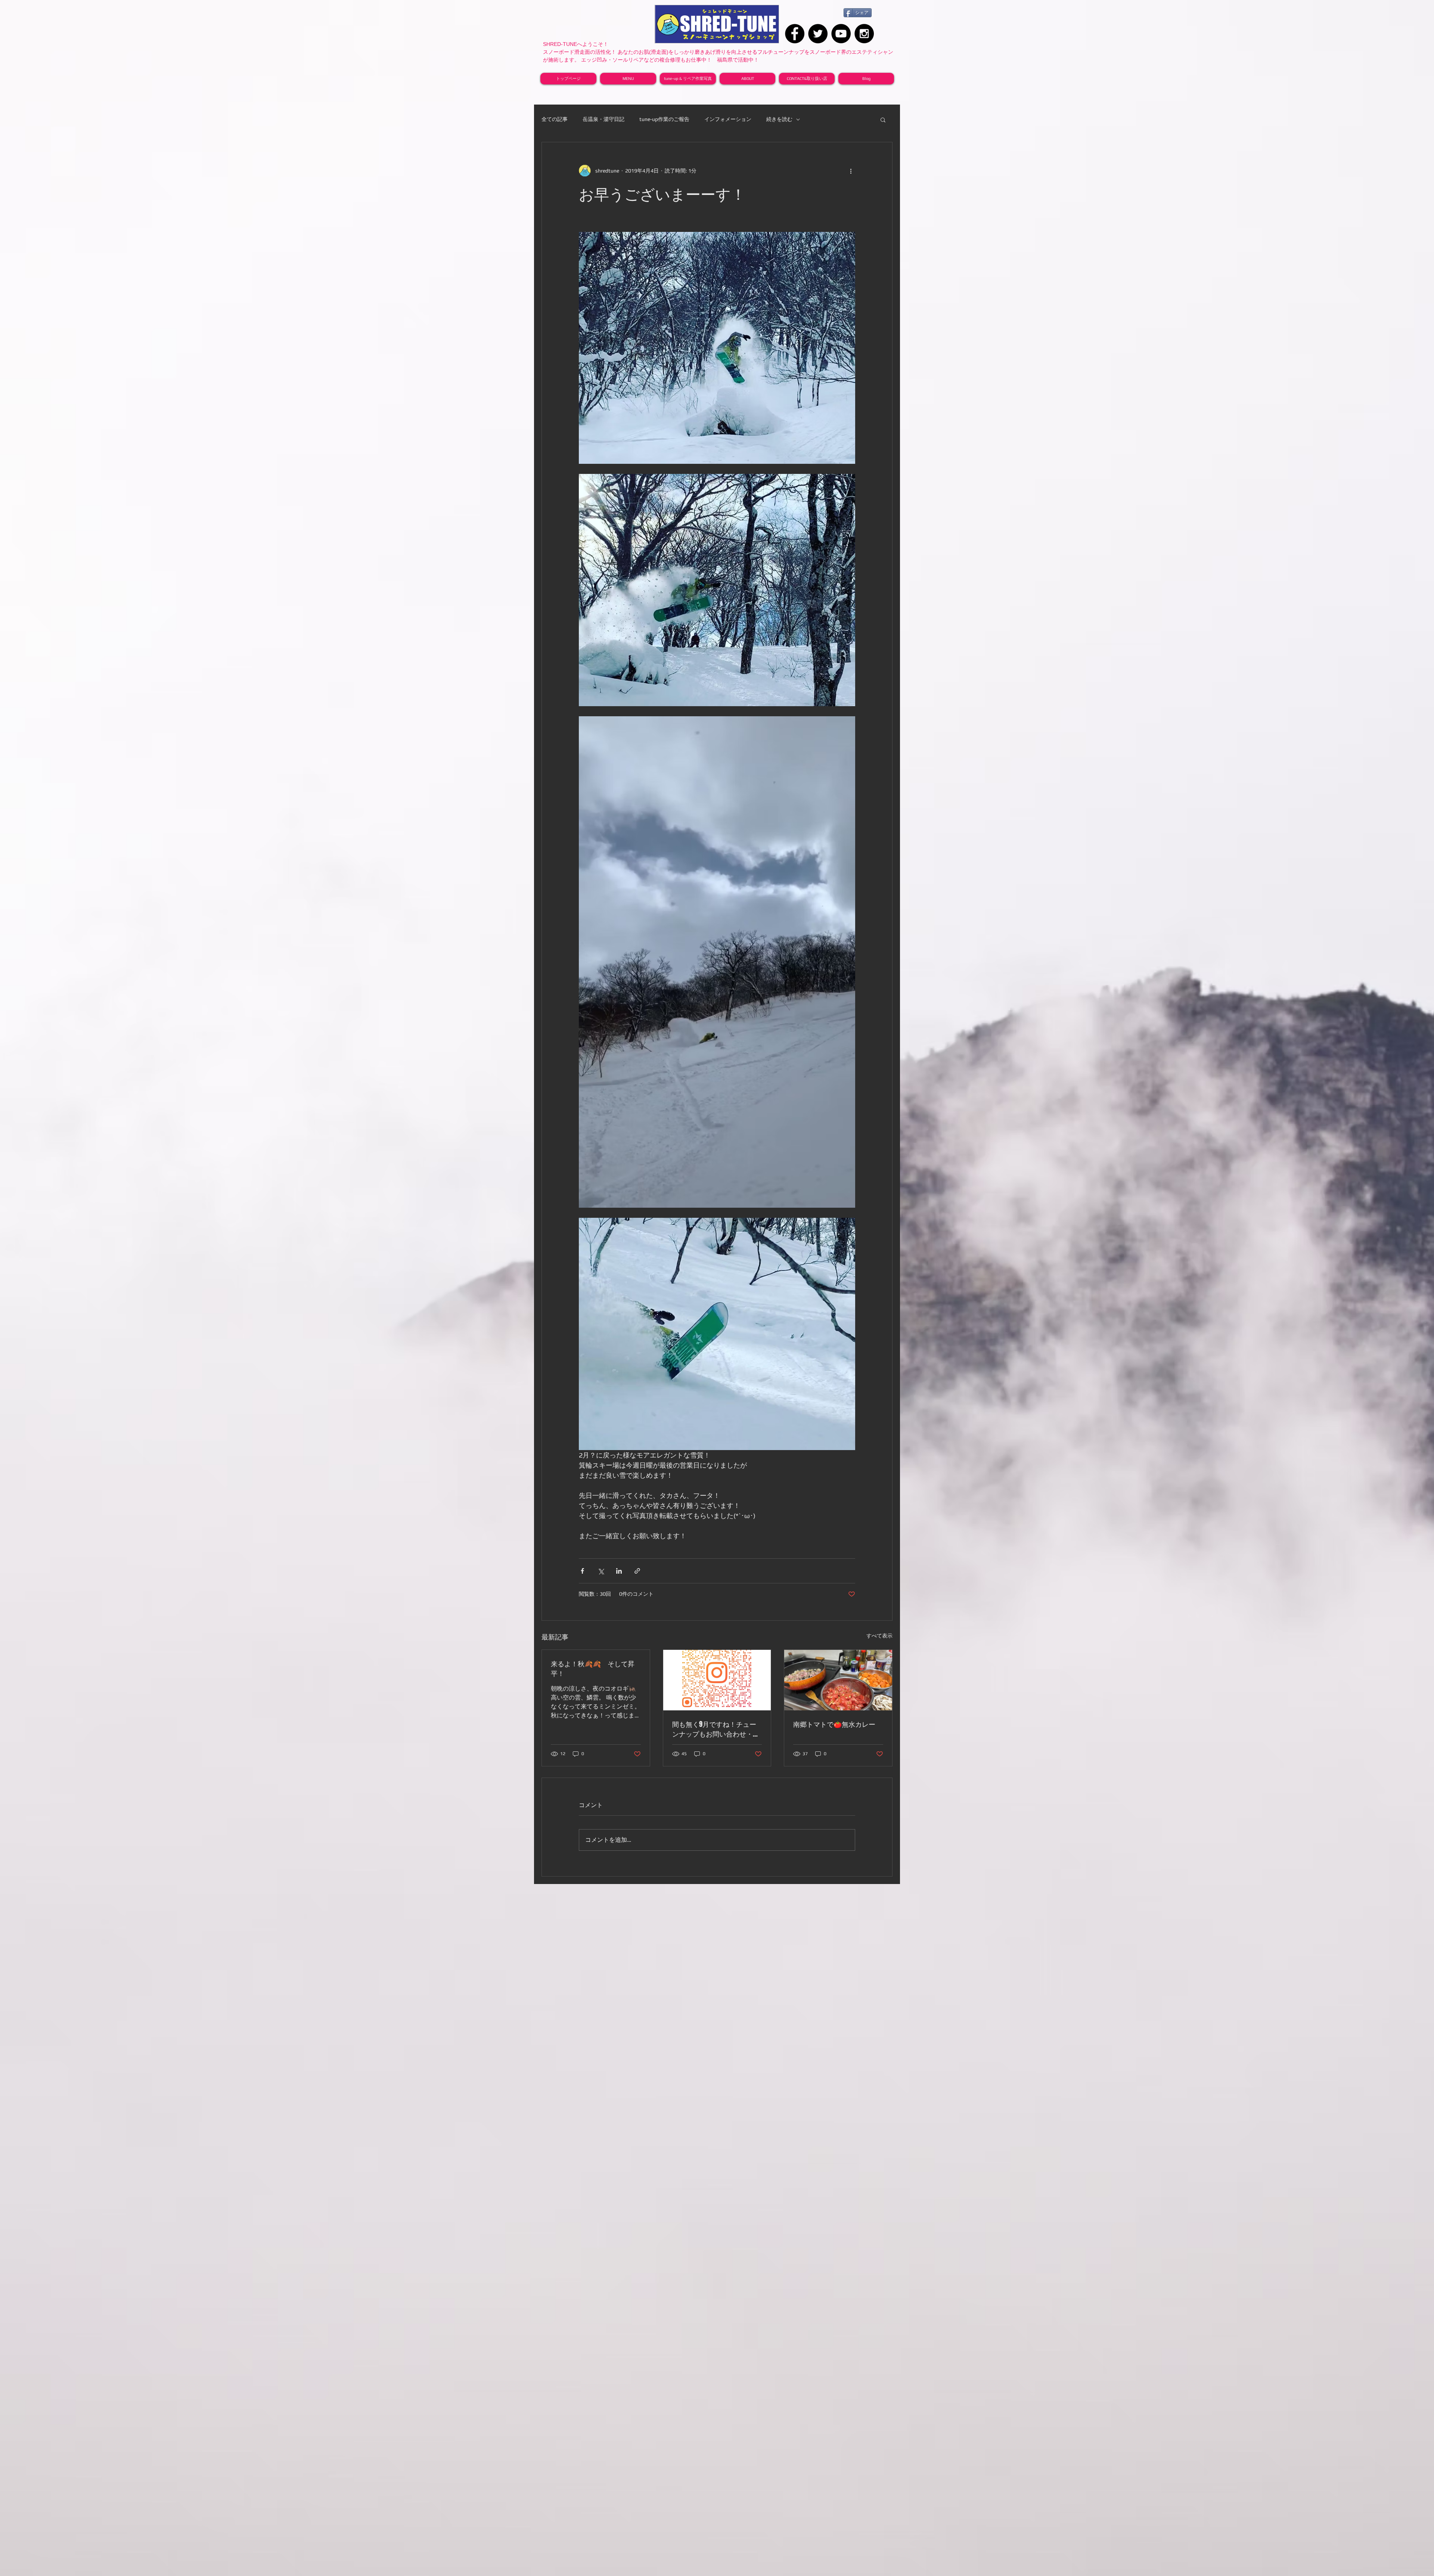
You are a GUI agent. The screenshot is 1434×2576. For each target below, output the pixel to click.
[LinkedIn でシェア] (619, 1571)
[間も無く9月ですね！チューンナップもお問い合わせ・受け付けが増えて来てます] (717, 1680)
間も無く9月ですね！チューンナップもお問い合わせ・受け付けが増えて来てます (716, 1729)
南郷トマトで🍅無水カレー (834, 1724)
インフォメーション (728, 119)
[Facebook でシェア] (582, 1571)
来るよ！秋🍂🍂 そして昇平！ (593, 1669)
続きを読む (779, 119)
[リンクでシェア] (637, 1571)
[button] (883, 120)
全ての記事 (555, 119)
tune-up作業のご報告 (664, 119)
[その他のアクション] (851, 171)
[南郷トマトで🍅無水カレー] (838, 1680)
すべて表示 (879, 1636)
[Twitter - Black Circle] (818, 34)
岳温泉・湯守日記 (603, 119)
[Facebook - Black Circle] (795, 34)
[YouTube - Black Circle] (841, 34)
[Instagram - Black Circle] (864, 34)
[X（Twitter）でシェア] (601, 1571)
